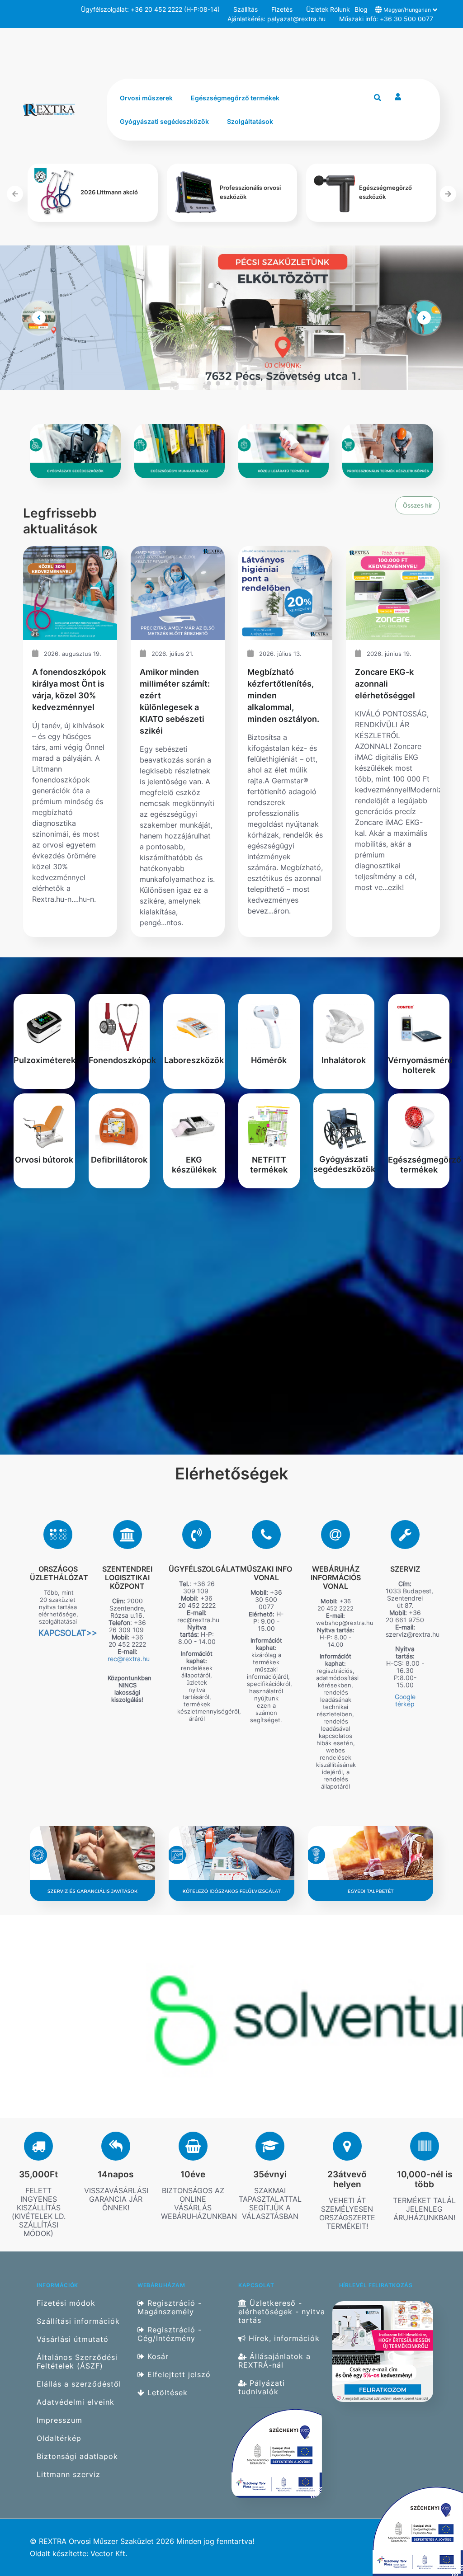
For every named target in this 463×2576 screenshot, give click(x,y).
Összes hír (418, 505)
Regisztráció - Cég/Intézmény (170, 2334)
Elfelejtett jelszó (178, 2375)
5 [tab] (245, 383)
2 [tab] (218, 383)
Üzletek (315, 9)
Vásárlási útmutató (73, 2339)
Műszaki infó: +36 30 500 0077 (386, 19)
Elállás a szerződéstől (79, 2384)
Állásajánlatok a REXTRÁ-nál (274, 2361)
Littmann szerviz (69, 2475)
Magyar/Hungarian (407, 10)
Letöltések (166, 2393)
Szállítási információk (78, 2321)
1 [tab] (209, 383)
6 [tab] (254, 383)
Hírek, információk (283, 2338)
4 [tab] (236, 383)
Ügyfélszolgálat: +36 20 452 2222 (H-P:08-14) (150, 9)
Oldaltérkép (59, 2438)
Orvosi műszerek (146, 98)
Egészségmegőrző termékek (235, 98)
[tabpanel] (231, 318)
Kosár (157, 2357)
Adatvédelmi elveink (76, 2402)
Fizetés (282, 9)
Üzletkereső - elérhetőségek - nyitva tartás (282, 2312)
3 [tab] (227, 383)
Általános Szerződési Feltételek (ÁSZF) (77, 2362)
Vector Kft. (109, 2554)
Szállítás (246, 9)
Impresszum (59, 2420)
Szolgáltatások (250, 121)
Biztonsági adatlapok (77, 2456)
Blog (361, 9)
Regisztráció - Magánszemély (170, 2307)
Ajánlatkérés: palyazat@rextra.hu (276, 19)
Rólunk (339, 9)
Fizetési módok (66, 2303)
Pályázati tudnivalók (262, 2388)
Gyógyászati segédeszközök (164, 121)
